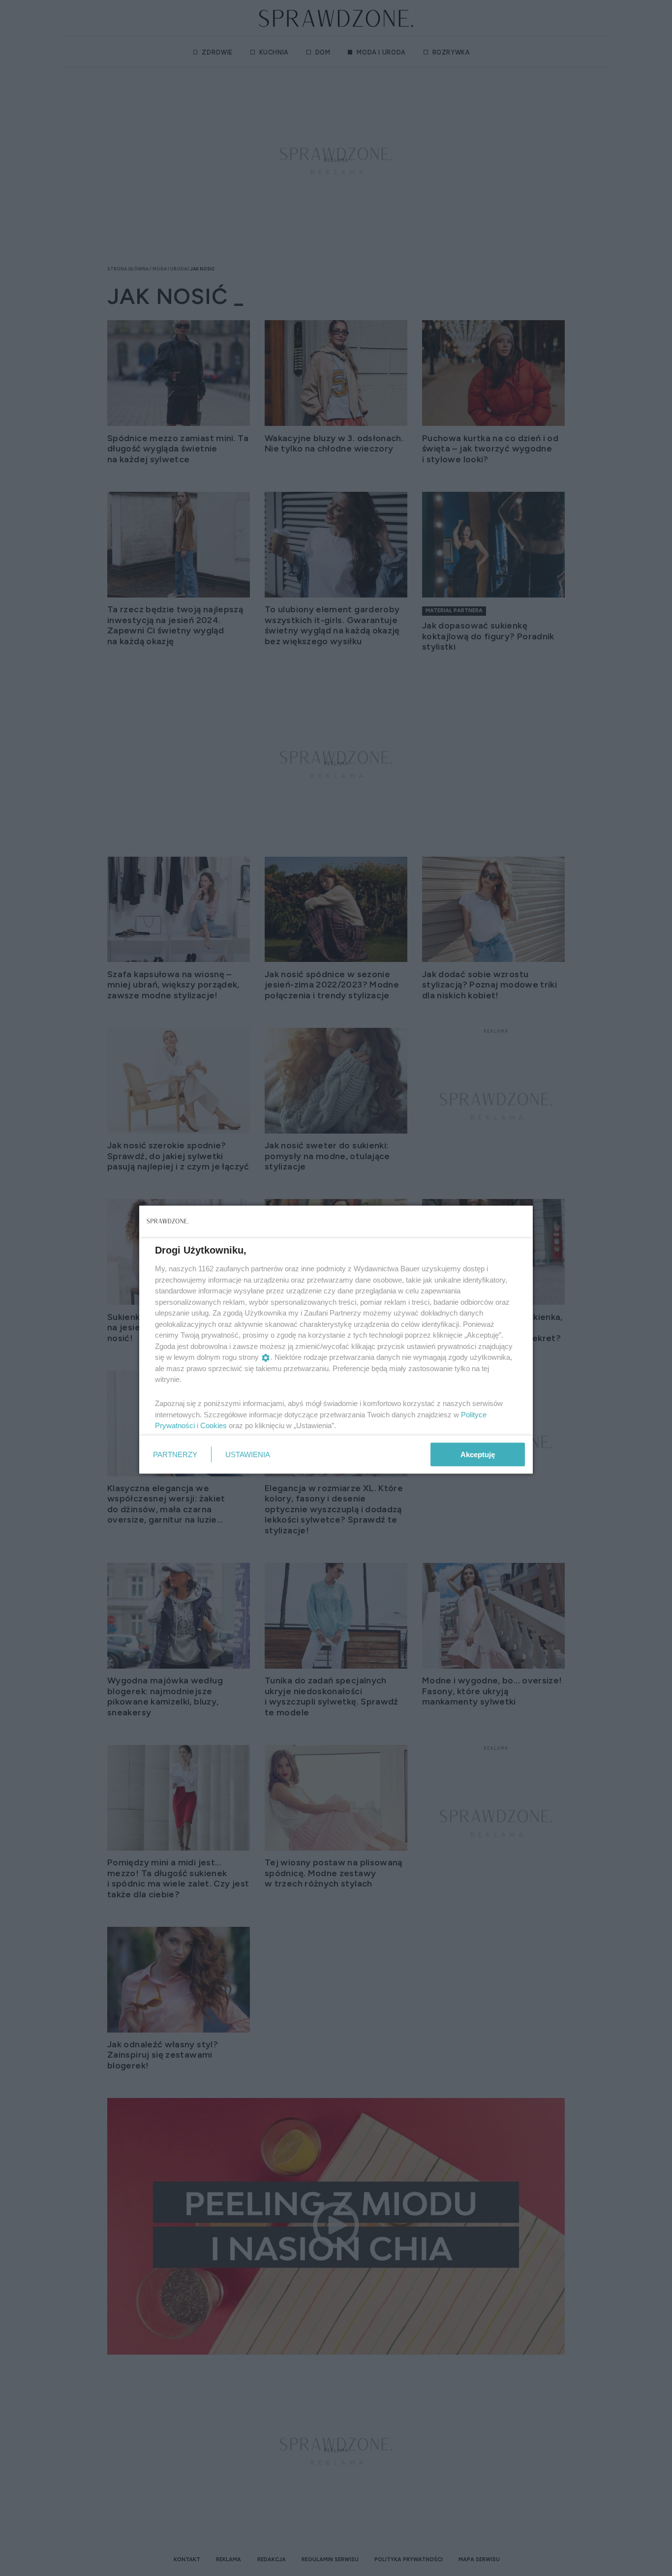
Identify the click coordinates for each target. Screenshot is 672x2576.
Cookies (214, 1425)
